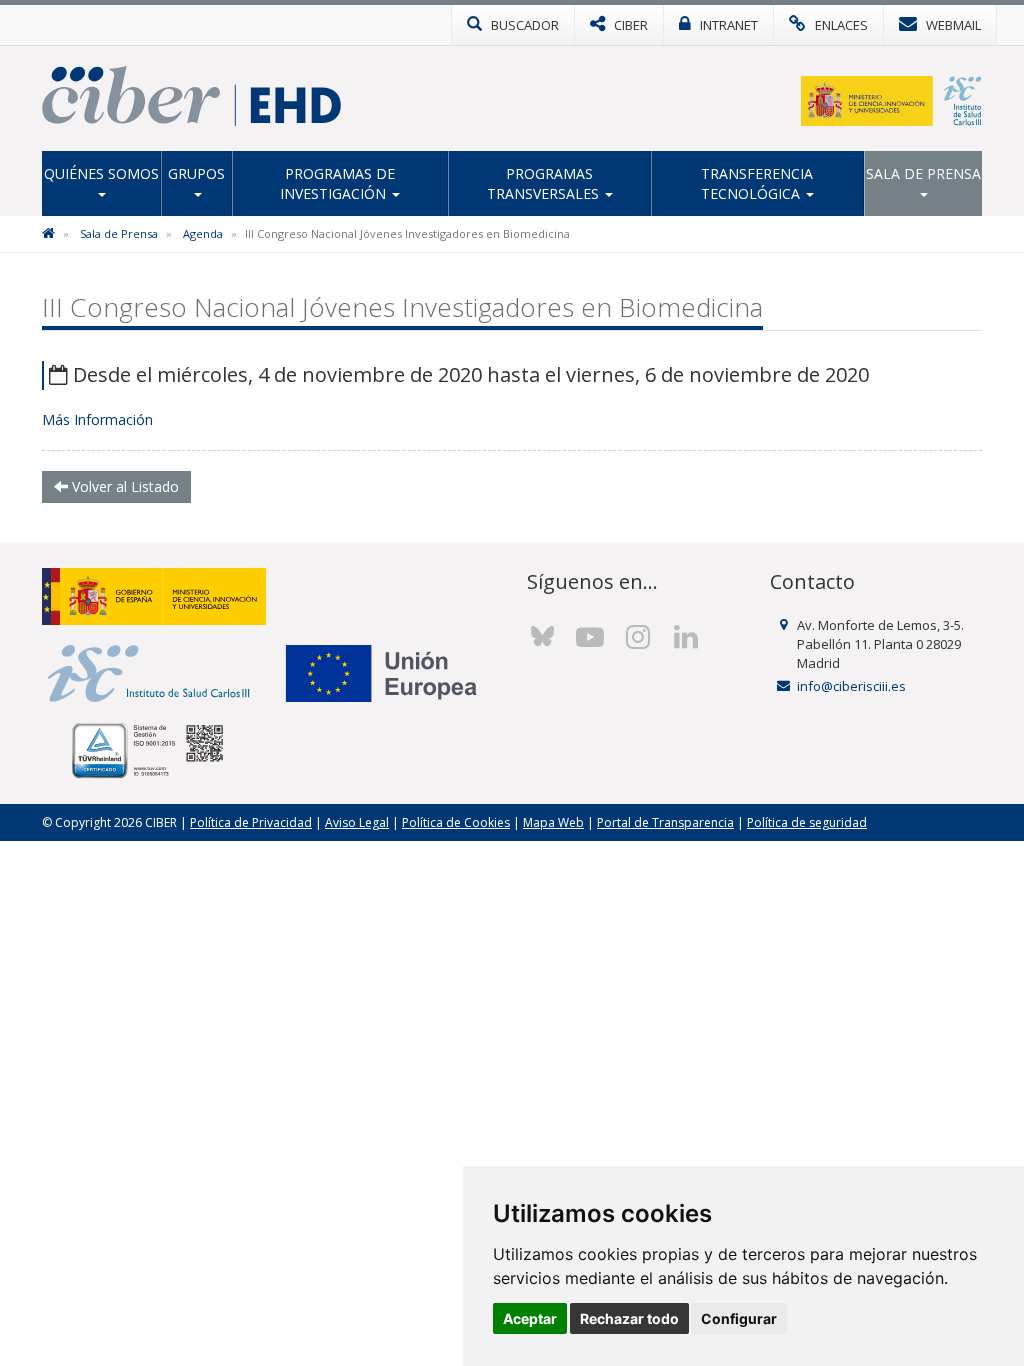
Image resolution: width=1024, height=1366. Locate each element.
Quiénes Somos (101, 173)
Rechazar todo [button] (629, 1318)
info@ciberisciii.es (851, 686)
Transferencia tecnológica (757, 183)
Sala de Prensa (923, 173)
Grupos (196, 173)
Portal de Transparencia (665, 822)
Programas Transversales (545, 183)
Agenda (203, 233)
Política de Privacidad (251, 822)
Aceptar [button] (530, 1318)
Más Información (97, 419)
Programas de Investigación (337, 183)
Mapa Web (553, 822)
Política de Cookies (456, 822)
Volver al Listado (123, 486)
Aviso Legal (357, 822)
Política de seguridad (807, 822)
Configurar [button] (739, 1318)
